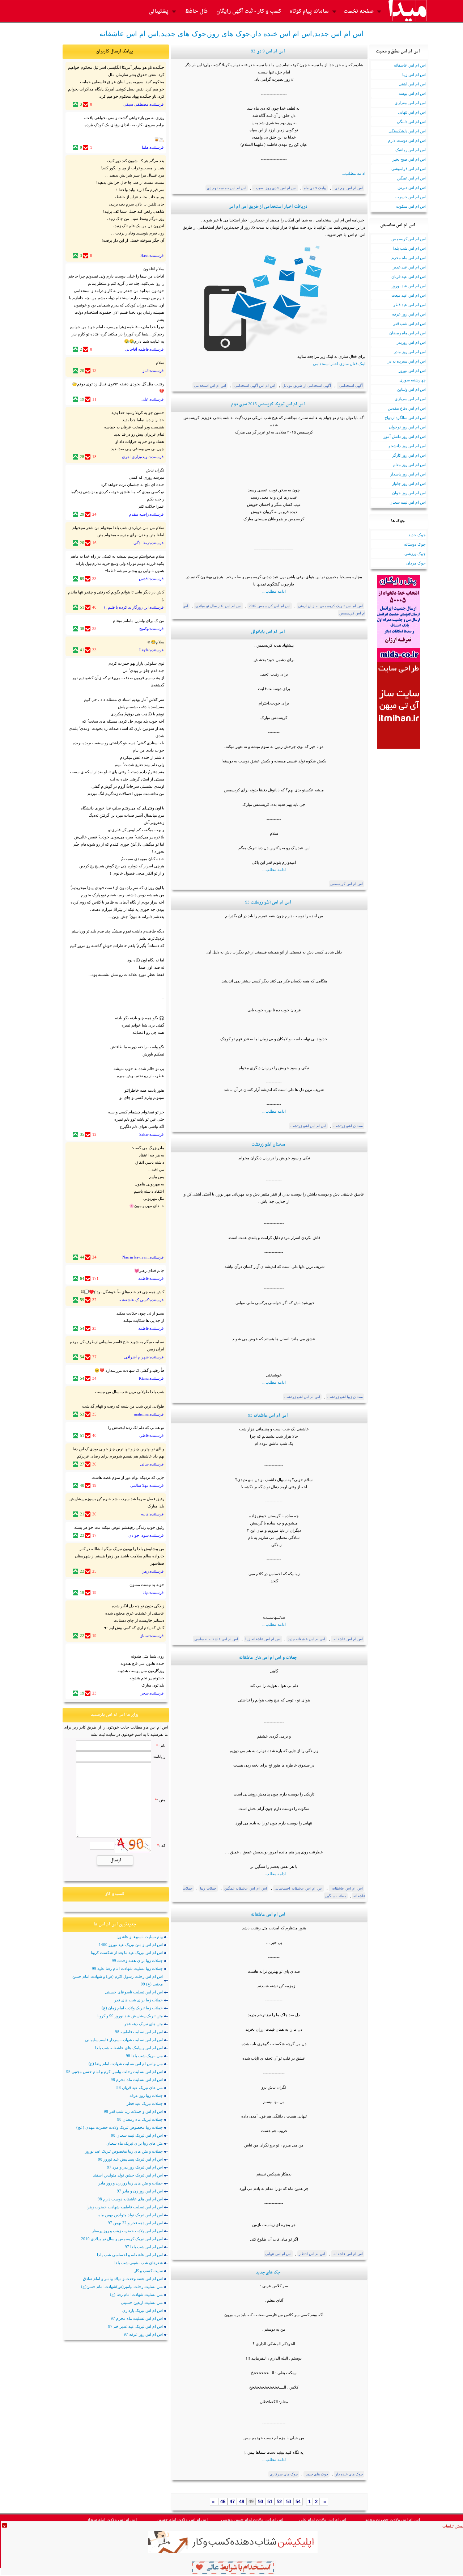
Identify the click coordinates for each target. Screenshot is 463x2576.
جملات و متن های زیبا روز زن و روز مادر (131, 2183)
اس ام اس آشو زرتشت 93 (268, 903)
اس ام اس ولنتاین (411, 389)
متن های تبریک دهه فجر (143, 2024)
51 (270, 2502)
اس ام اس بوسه (412, 93)
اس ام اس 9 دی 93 (268, 52)
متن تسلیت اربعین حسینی (142, 2302)
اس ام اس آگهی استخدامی (254, 386)
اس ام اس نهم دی (348, 188)
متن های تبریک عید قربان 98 (140, 2088)
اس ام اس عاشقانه (348, 1639)
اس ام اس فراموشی (409, 169)
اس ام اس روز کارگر (409, 455)
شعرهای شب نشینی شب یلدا (139, 2263)
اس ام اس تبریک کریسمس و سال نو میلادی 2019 (122, 2239)
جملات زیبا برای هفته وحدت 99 (137, 1960)
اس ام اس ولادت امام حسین (182, 2520)
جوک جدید (417, 535)
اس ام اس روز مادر (410, 352)
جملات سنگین (336, 1896)
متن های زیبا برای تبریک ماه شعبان (135, 2143)
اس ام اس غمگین (411, 178)
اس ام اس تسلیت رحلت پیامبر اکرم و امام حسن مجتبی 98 (114, 2072)
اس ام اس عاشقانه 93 (268, 1416)
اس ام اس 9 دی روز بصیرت (275, 188)
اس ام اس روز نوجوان (407, 427)
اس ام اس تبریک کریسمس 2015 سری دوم (268, 404)
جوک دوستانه (415, 544)
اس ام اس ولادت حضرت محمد (392, 2520)
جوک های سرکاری (284, 2474)
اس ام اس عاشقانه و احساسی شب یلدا (130, 2255)
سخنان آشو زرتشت (348, 1126)
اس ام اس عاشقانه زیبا (263, 1639)
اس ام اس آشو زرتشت (308, 1126)
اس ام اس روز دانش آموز (405, 436)
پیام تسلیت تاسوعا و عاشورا (140, 1937)
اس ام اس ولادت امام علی (322, 2520)
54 (298, 2502)
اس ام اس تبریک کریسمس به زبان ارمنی (330, 606)
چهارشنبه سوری (413, 380)
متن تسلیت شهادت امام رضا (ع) (136, 2294)
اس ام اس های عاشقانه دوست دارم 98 (130, 2199)
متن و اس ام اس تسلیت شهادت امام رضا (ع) (126, 2064)
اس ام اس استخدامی (210, 386)
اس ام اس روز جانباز (409, 483)
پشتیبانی (159, 11)
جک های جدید (268, 2273)
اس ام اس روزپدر (411, 342)
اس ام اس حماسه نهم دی (227, 188)
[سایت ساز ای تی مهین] (399, 747)
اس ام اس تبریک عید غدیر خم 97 (135, 2326)
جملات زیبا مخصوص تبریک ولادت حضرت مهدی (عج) (120, 2127)
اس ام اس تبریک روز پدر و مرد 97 (135, 2167)
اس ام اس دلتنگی (411, 122)
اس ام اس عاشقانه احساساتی (299, 1888)
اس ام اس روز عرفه (409, 314)
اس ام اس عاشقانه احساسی (216, 1639)
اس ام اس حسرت (411, 197)
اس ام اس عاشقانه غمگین (246, 1888)
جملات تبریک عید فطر (145, 2103)
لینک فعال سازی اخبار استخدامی (339, 364)
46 (223, 2502)
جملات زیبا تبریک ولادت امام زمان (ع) (132, 2008)
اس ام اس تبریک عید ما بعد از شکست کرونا (127, 1953)
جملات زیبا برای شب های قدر (139, 2000)
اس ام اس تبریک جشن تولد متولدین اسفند (128, 2175)
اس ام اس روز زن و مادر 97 (140, 2191)
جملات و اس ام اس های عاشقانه (268, 1658)
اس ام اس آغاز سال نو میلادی (218, 606)
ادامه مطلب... (354, 173)
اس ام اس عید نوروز (409, 286)
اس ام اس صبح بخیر (409, 159)
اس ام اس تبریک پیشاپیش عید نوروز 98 (130, 2159)
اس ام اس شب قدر (409, 323)
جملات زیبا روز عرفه (146, 2095)
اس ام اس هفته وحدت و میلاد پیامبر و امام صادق (123, 2279)
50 (260, 2502)
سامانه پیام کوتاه (309, 11)
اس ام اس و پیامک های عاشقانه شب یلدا (129, 2048)
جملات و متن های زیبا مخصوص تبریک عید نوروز (124, 2151)
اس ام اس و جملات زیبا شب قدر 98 (133, 2111)
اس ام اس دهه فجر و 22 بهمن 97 (135, 2223)
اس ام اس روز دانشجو (407, 446)
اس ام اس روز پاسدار (408, 474)
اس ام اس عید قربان (409, 276)
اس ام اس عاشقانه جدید (307, 1639)
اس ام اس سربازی (410, 399)
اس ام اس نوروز (412, 371)
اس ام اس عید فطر (409, 305)
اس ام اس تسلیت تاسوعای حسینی (134, 1992)
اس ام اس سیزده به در (407, 361)
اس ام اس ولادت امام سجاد (112, 2520)
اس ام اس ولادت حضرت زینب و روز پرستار (127, 2231)
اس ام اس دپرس (412, 187)
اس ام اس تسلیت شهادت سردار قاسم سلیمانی (124, 2040)
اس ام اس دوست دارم (407, 140)
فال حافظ (196, 11)
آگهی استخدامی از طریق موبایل (307, 386)
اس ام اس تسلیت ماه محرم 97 (137, 2318)
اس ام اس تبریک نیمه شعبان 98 (137, 2135)
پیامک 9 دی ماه (315, 188)
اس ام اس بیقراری (410, 103)
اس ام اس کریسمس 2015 (270, 606)
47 (232, 2502)
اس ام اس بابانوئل (268, 632)
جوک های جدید (317, 2474)
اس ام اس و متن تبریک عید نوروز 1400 (131, 1945)
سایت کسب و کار (148, 2271)
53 (289, 2502)
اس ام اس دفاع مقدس (407, 408)
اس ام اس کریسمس (409, 239)
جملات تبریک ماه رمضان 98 (140, 2119)
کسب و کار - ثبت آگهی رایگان (249, 11)
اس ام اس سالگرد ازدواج (405, 418)
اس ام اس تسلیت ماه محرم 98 (137, 2080)
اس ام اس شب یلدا (409, 248)
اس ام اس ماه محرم (409, 258)
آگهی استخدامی (351, 386)
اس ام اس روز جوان (409, 493)
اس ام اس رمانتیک (411, 150)
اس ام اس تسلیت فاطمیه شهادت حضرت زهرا (125, 2207)
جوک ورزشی (415, 554)
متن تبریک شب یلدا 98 (144, 2056)
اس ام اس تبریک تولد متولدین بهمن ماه (131, 2215)
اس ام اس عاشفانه (410, 65)
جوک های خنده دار (349, 2474)
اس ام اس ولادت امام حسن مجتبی (252, 2520)
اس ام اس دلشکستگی (407, 131)
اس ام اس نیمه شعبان (408, 502)
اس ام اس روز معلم (409, 465)
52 (279, 2502)
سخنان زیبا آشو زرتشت (345, 1397)
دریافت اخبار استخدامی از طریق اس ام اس (268, 207)
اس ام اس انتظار (312, 2254)
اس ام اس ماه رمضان (407, 333)
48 (242, 2502)
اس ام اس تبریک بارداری (143, 2310)
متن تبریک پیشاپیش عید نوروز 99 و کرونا (130, 2016)
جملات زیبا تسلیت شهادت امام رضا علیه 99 (127, 1968)
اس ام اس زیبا (414, 75)
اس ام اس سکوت (411, 206)
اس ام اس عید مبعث (409, 295)
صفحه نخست (359, 11)
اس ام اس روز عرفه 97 (143, 2334)
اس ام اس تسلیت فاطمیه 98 (139, 2032)
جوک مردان (416, 563)
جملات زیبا (208, 1888)
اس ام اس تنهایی (412, 112)
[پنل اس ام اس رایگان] (399, 660)
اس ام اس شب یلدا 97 (144, 2247)
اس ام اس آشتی (412, 84)
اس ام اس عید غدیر (409, 267)
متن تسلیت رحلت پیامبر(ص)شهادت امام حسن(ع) (122, 2287)
